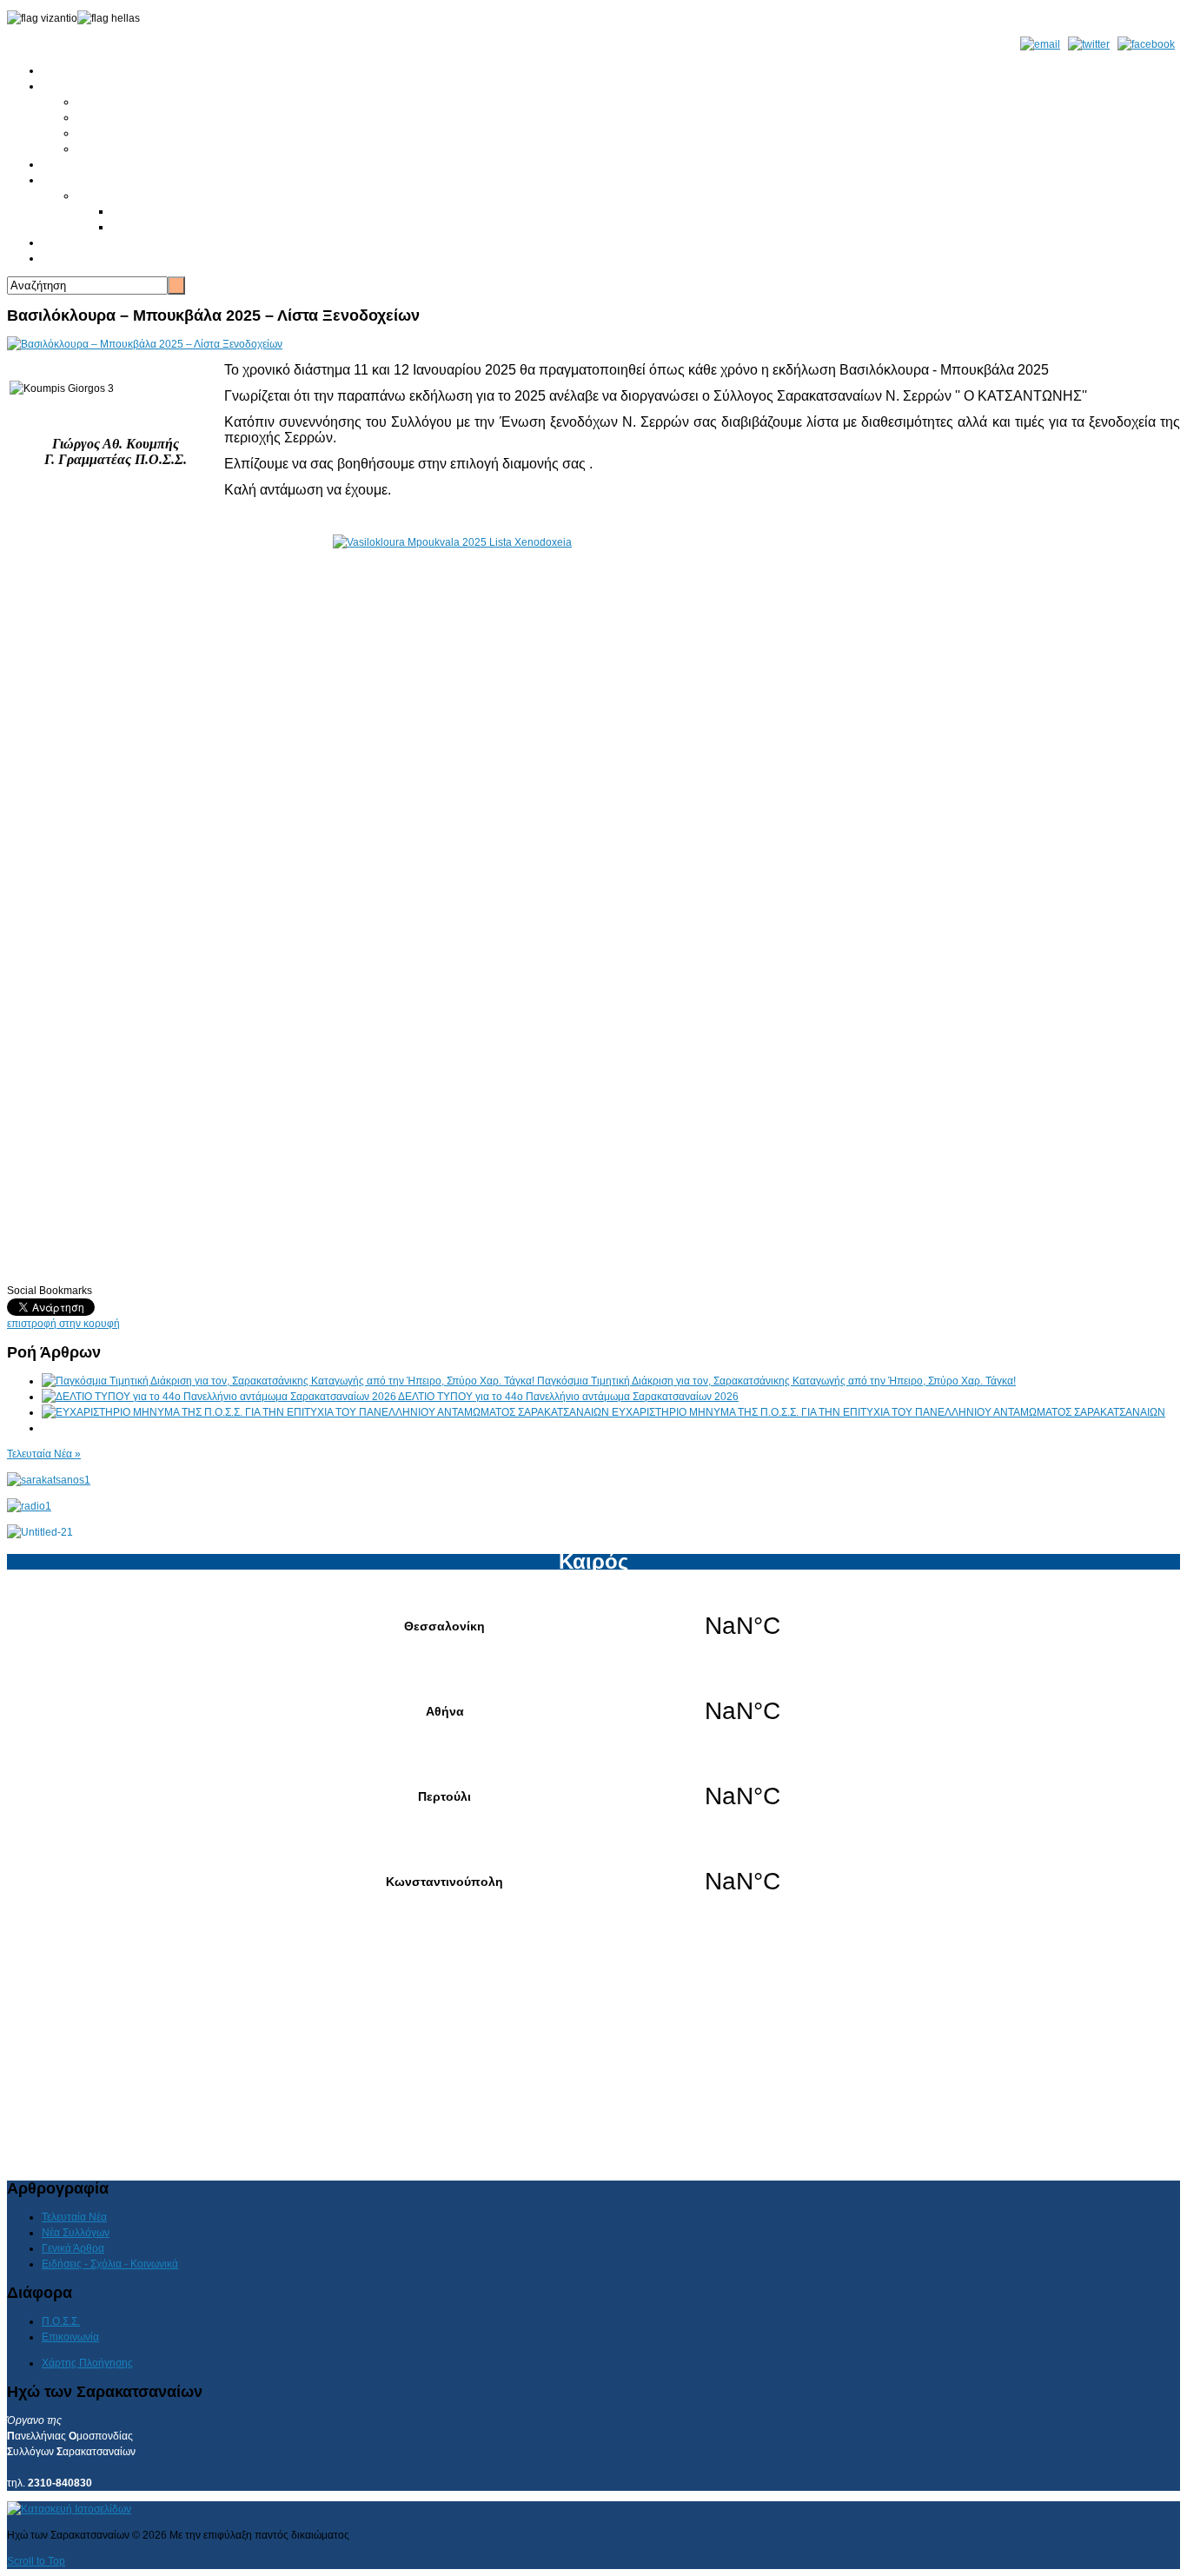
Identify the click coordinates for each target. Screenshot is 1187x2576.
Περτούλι (593, 1796)
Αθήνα (593, 1711)
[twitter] (1089, 44)
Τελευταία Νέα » (44, 1454)
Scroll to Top (36, 2561)
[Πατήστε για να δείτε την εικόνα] (145, 344)
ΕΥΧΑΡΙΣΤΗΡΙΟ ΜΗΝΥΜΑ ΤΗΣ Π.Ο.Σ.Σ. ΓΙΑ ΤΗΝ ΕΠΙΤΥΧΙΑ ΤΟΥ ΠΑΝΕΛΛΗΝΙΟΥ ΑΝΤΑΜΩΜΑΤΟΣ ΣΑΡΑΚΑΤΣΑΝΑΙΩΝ (889, 1412)
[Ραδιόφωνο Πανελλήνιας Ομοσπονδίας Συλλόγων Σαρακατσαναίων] (29, 1506)
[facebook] (1146, 44)
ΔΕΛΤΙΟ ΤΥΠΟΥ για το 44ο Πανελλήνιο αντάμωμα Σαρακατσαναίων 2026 (568, 1397)
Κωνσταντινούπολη (593, 1882)
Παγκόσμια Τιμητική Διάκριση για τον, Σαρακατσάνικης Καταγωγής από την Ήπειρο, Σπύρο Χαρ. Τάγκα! (776, 1381)
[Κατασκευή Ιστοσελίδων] (69, 2509)
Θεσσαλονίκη (593, 1626)
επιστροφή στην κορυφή (63, 1324)
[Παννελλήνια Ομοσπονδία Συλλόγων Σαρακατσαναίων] (49, 1480)
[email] (1040, 44)
